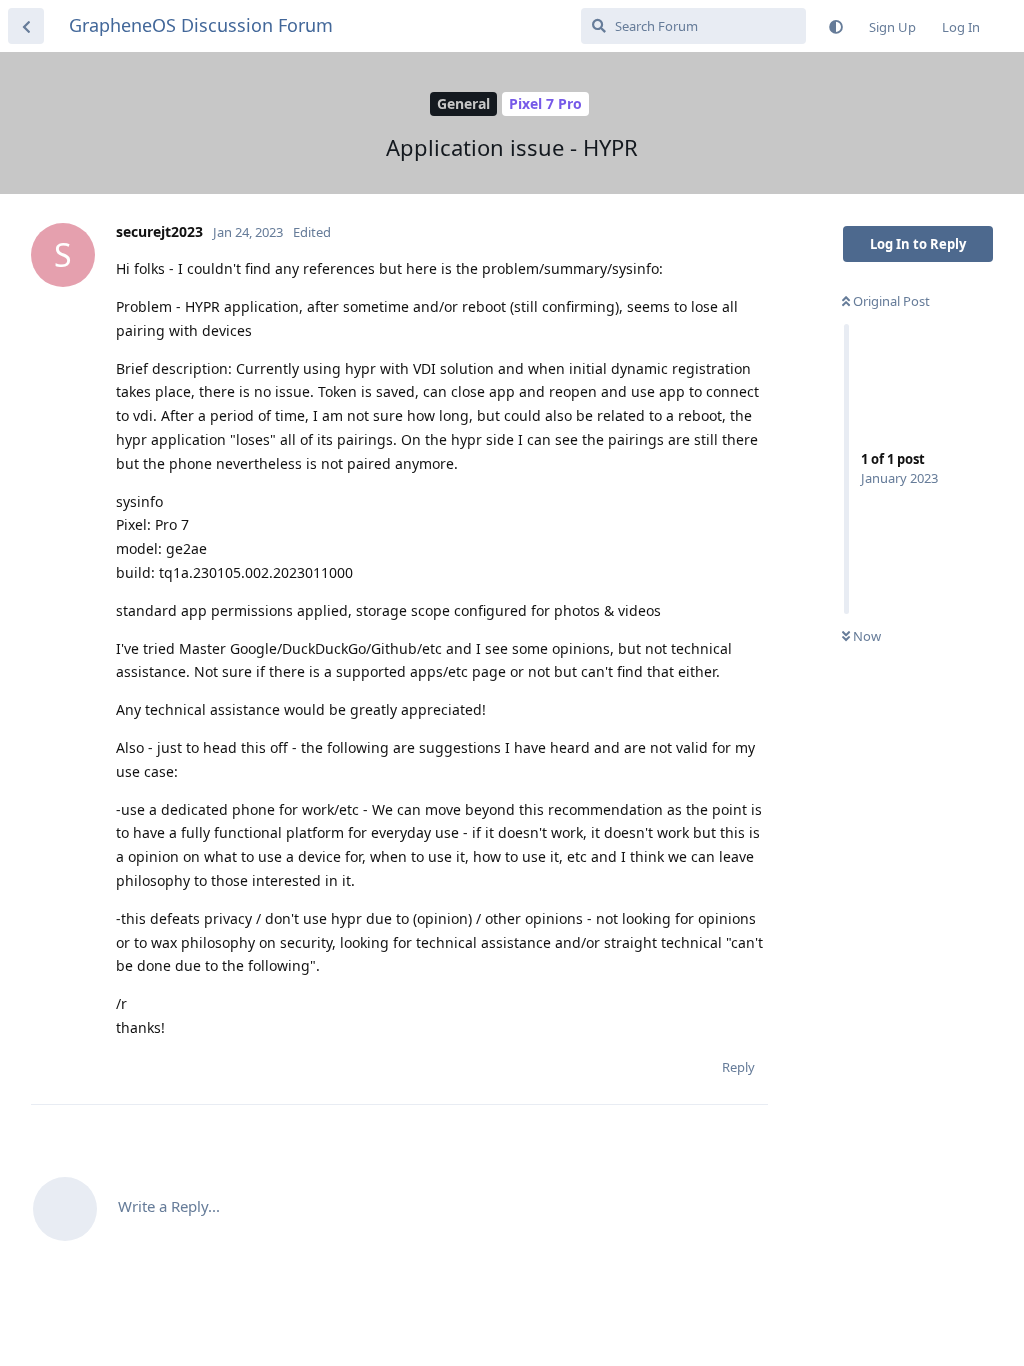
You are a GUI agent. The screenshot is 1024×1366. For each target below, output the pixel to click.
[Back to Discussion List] (26, 26)
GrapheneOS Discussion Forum (201, 25)
